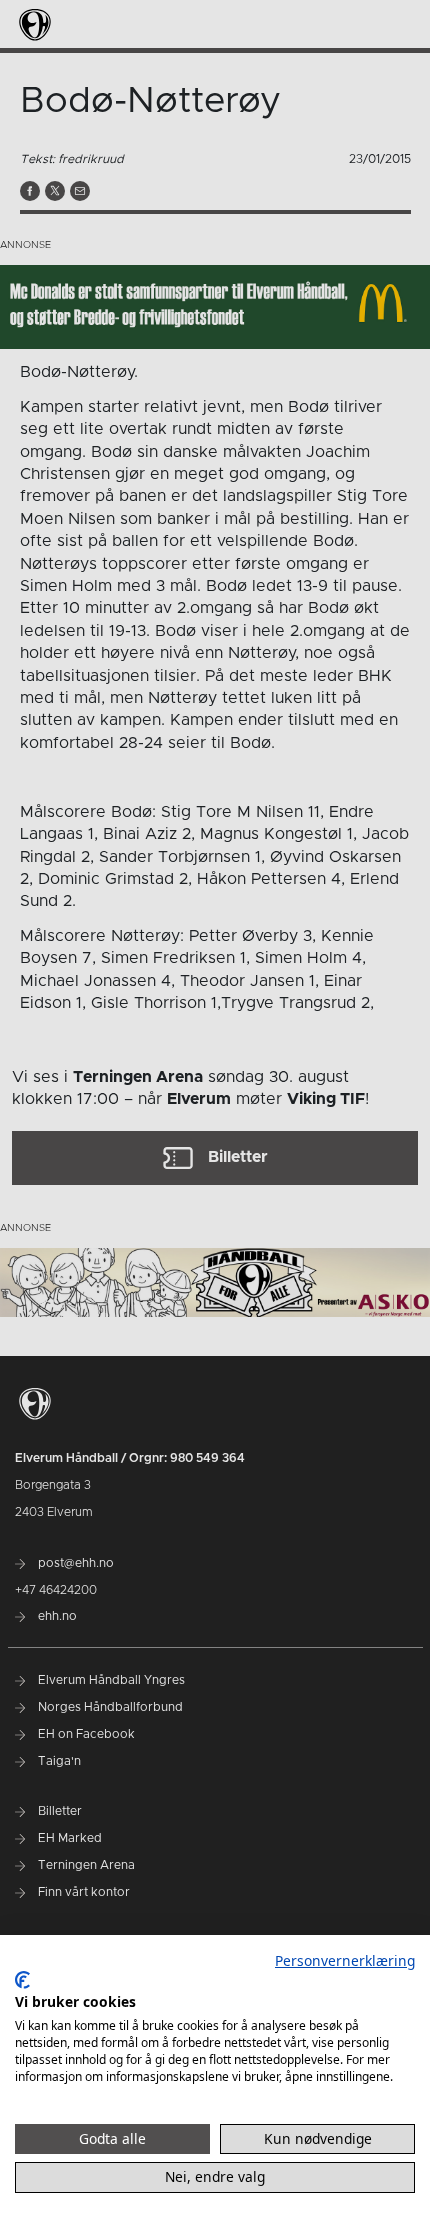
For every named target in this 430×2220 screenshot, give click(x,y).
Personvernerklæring (345, 1960)
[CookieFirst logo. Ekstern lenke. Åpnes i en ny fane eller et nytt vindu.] (22, 1980)
